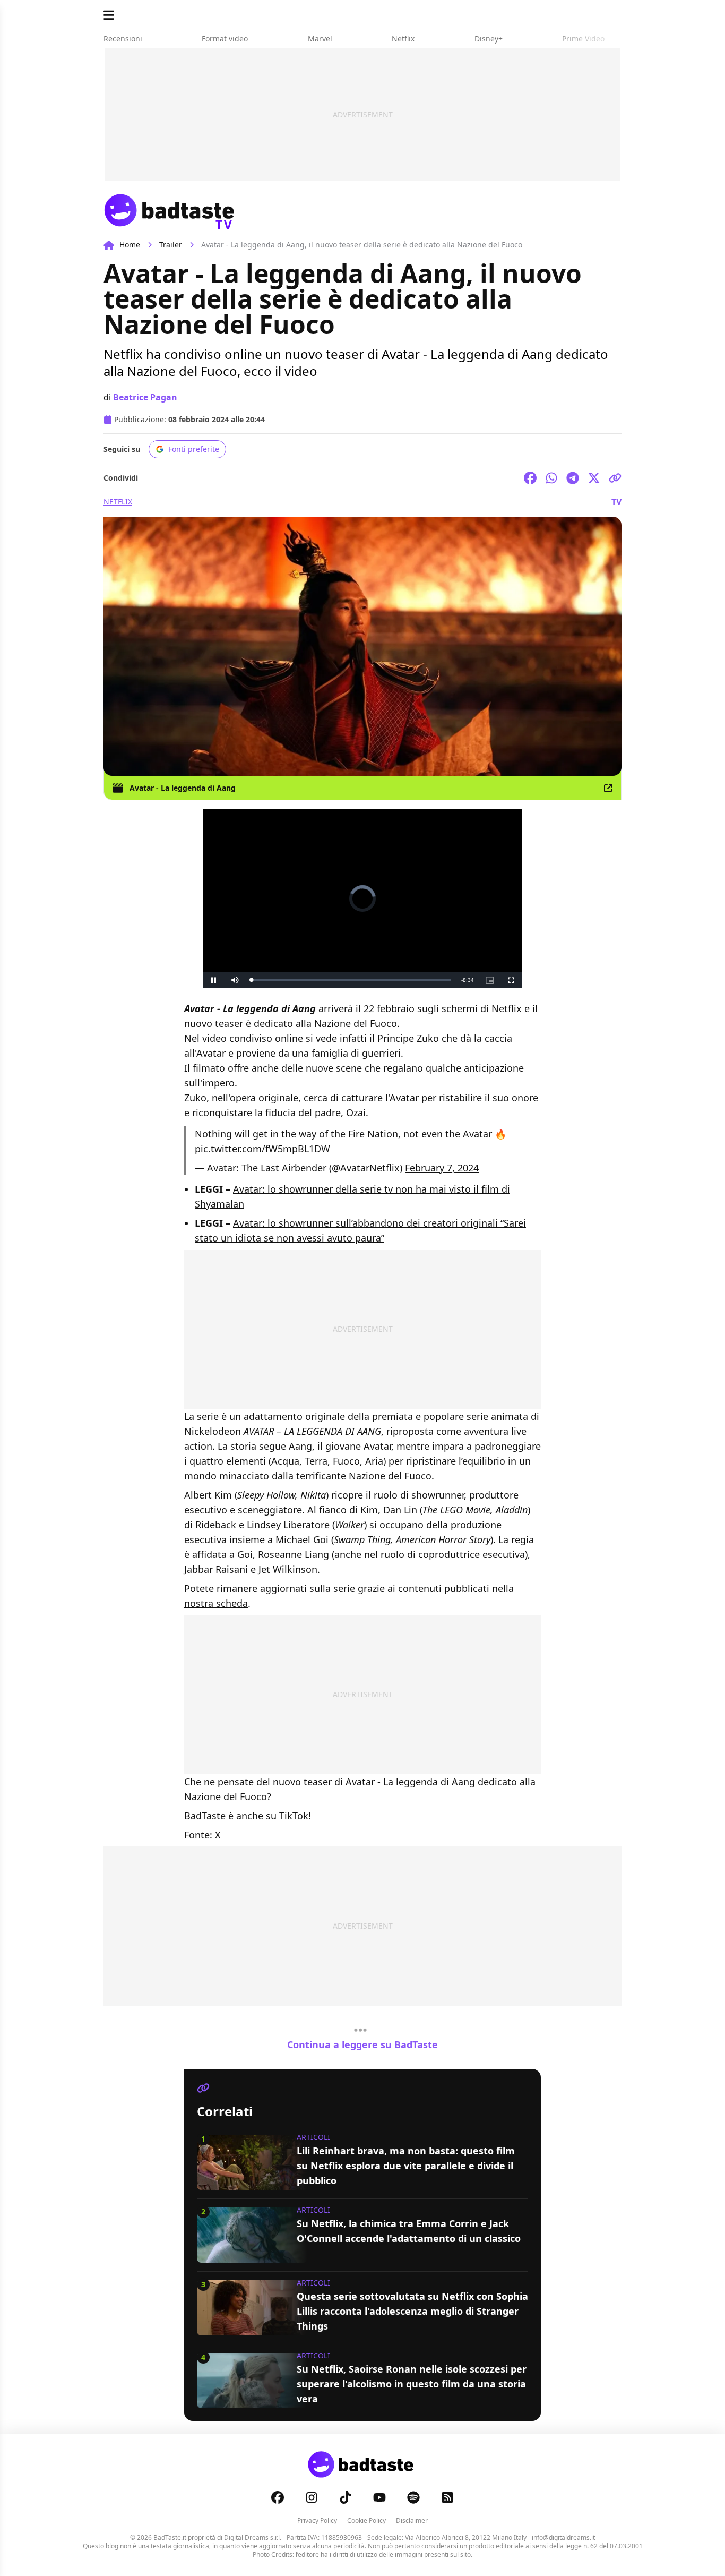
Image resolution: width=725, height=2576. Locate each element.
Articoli (313, 2137)
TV (616, 502)
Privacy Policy (317, 2521)
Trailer (171, 245)
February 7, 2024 (442, 1168)
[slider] (351, 980)
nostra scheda (216, 1603)
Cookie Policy (366, 2521)
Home (130, 245)
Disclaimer (412, 2521)
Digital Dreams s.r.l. (253, 2538)
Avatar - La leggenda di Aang (183, 788)
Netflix (118, 502)
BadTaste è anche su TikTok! (248, 1816)
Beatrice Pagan (145, 397)
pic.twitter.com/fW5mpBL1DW (262, 1149)
